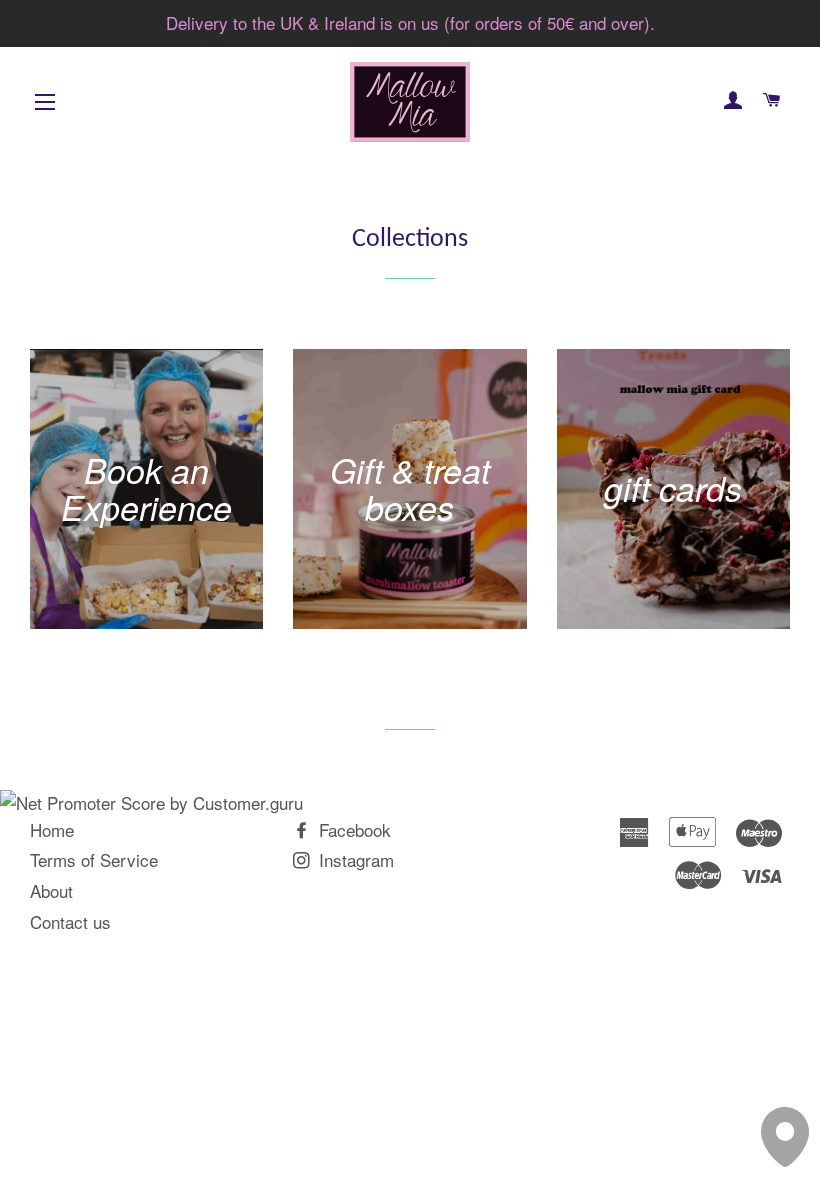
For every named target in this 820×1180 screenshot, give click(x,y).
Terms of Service (94, 859)
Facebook (352, 829)
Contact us (70, 921)
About (51, 890)
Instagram (354, 859)
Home (52, 829)
